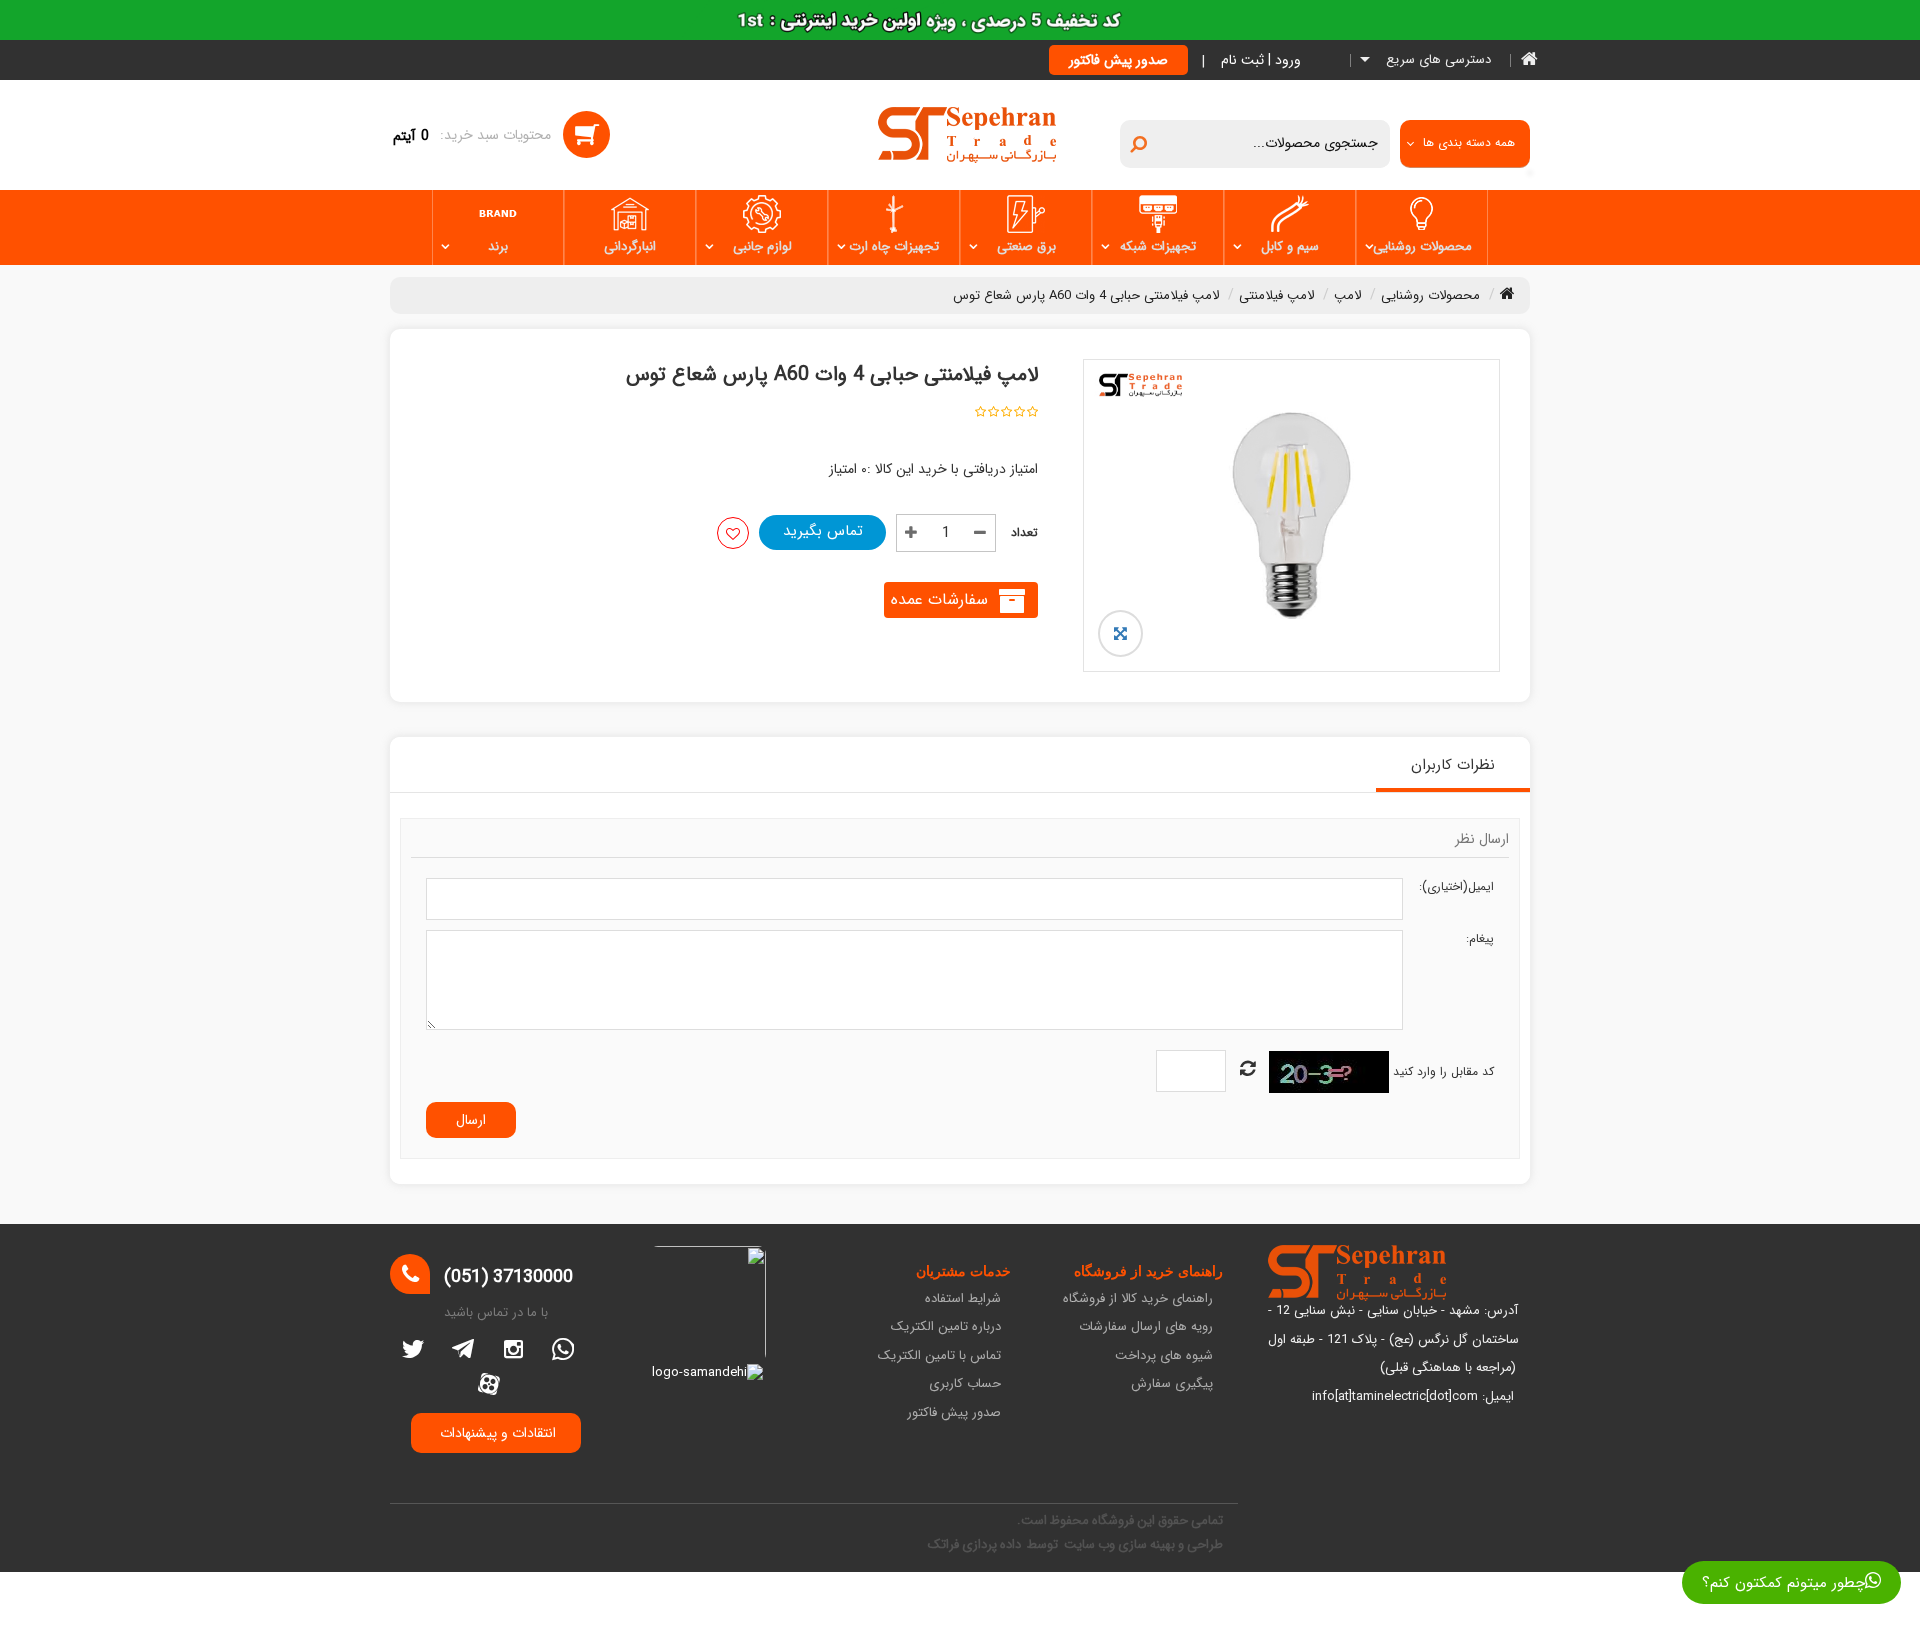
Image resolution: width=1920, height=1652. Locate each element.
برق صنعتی (1026, 246)
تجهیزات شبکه (1158, 246)
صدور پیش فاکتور (1118, 60)
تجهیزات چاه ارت (894, 246)
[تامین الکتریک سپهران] (967, 134)
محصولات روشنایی (1422, 246)
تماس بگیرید (823, 531)
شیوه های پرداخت (1164, 1356)
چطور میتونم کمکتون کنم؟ (1783, 1583)
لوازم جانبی (762, 246)
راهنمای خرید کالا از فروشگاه (1138, 1299)
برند (498, 246)
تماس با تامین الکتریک (939, 1356)
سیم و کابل (1290, 246)
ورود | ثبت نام (1261, 60)
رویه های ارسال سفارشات (1146, 1327)
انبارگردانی (630, 246)
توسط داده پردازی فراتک (994, 1544)
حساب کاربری (965, 1384)
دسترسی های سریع (1436, 60)
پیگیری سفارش (1172, 1384)
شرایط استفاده (963, 1299)
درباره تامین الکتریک (946, 1327)
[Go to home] (1507, 293)
